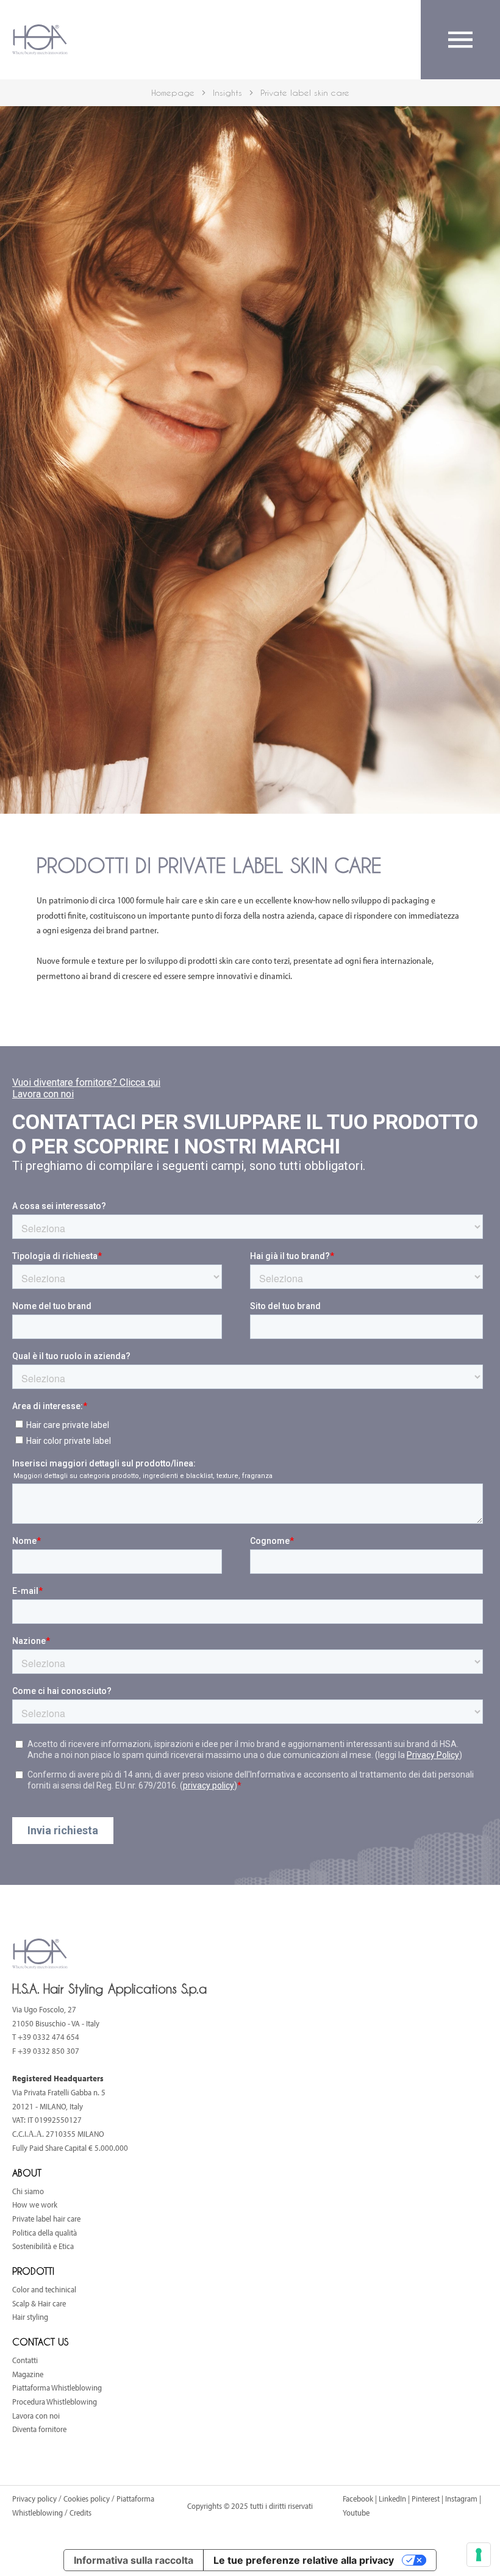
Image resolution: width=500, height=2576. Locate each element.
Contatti (25, 2360)
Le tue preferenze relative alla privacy (304, 2560)
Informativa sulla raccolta (134, 2560)
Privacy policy (35, 2499)
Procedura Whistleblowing (55, 2402)
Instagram (461, 2499)
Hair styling (30, 2317)
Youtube (356, 2513)
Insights (227, 92)
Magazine (28, 2374)
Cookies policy (87, 2499)
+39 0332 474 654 (48, 2037)
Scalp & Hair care (39, 2303)
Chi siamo (28, 2191)
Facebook (358, 2499)
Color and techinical (44, 2289)
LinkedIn (392, 2499)
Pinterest (426, 2499)
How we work (35, 2205)
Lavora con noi (36, 2416)
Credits (80, 2513)
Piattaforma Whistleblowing (57, 2388)
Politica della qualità (45, 2233)
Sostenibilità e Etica (43, 2246)
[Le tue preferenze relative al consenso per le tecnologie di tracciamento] (479, 2555)
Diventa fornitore (39, 2429)
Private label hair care (46, 2219)
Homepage (173, 92)
